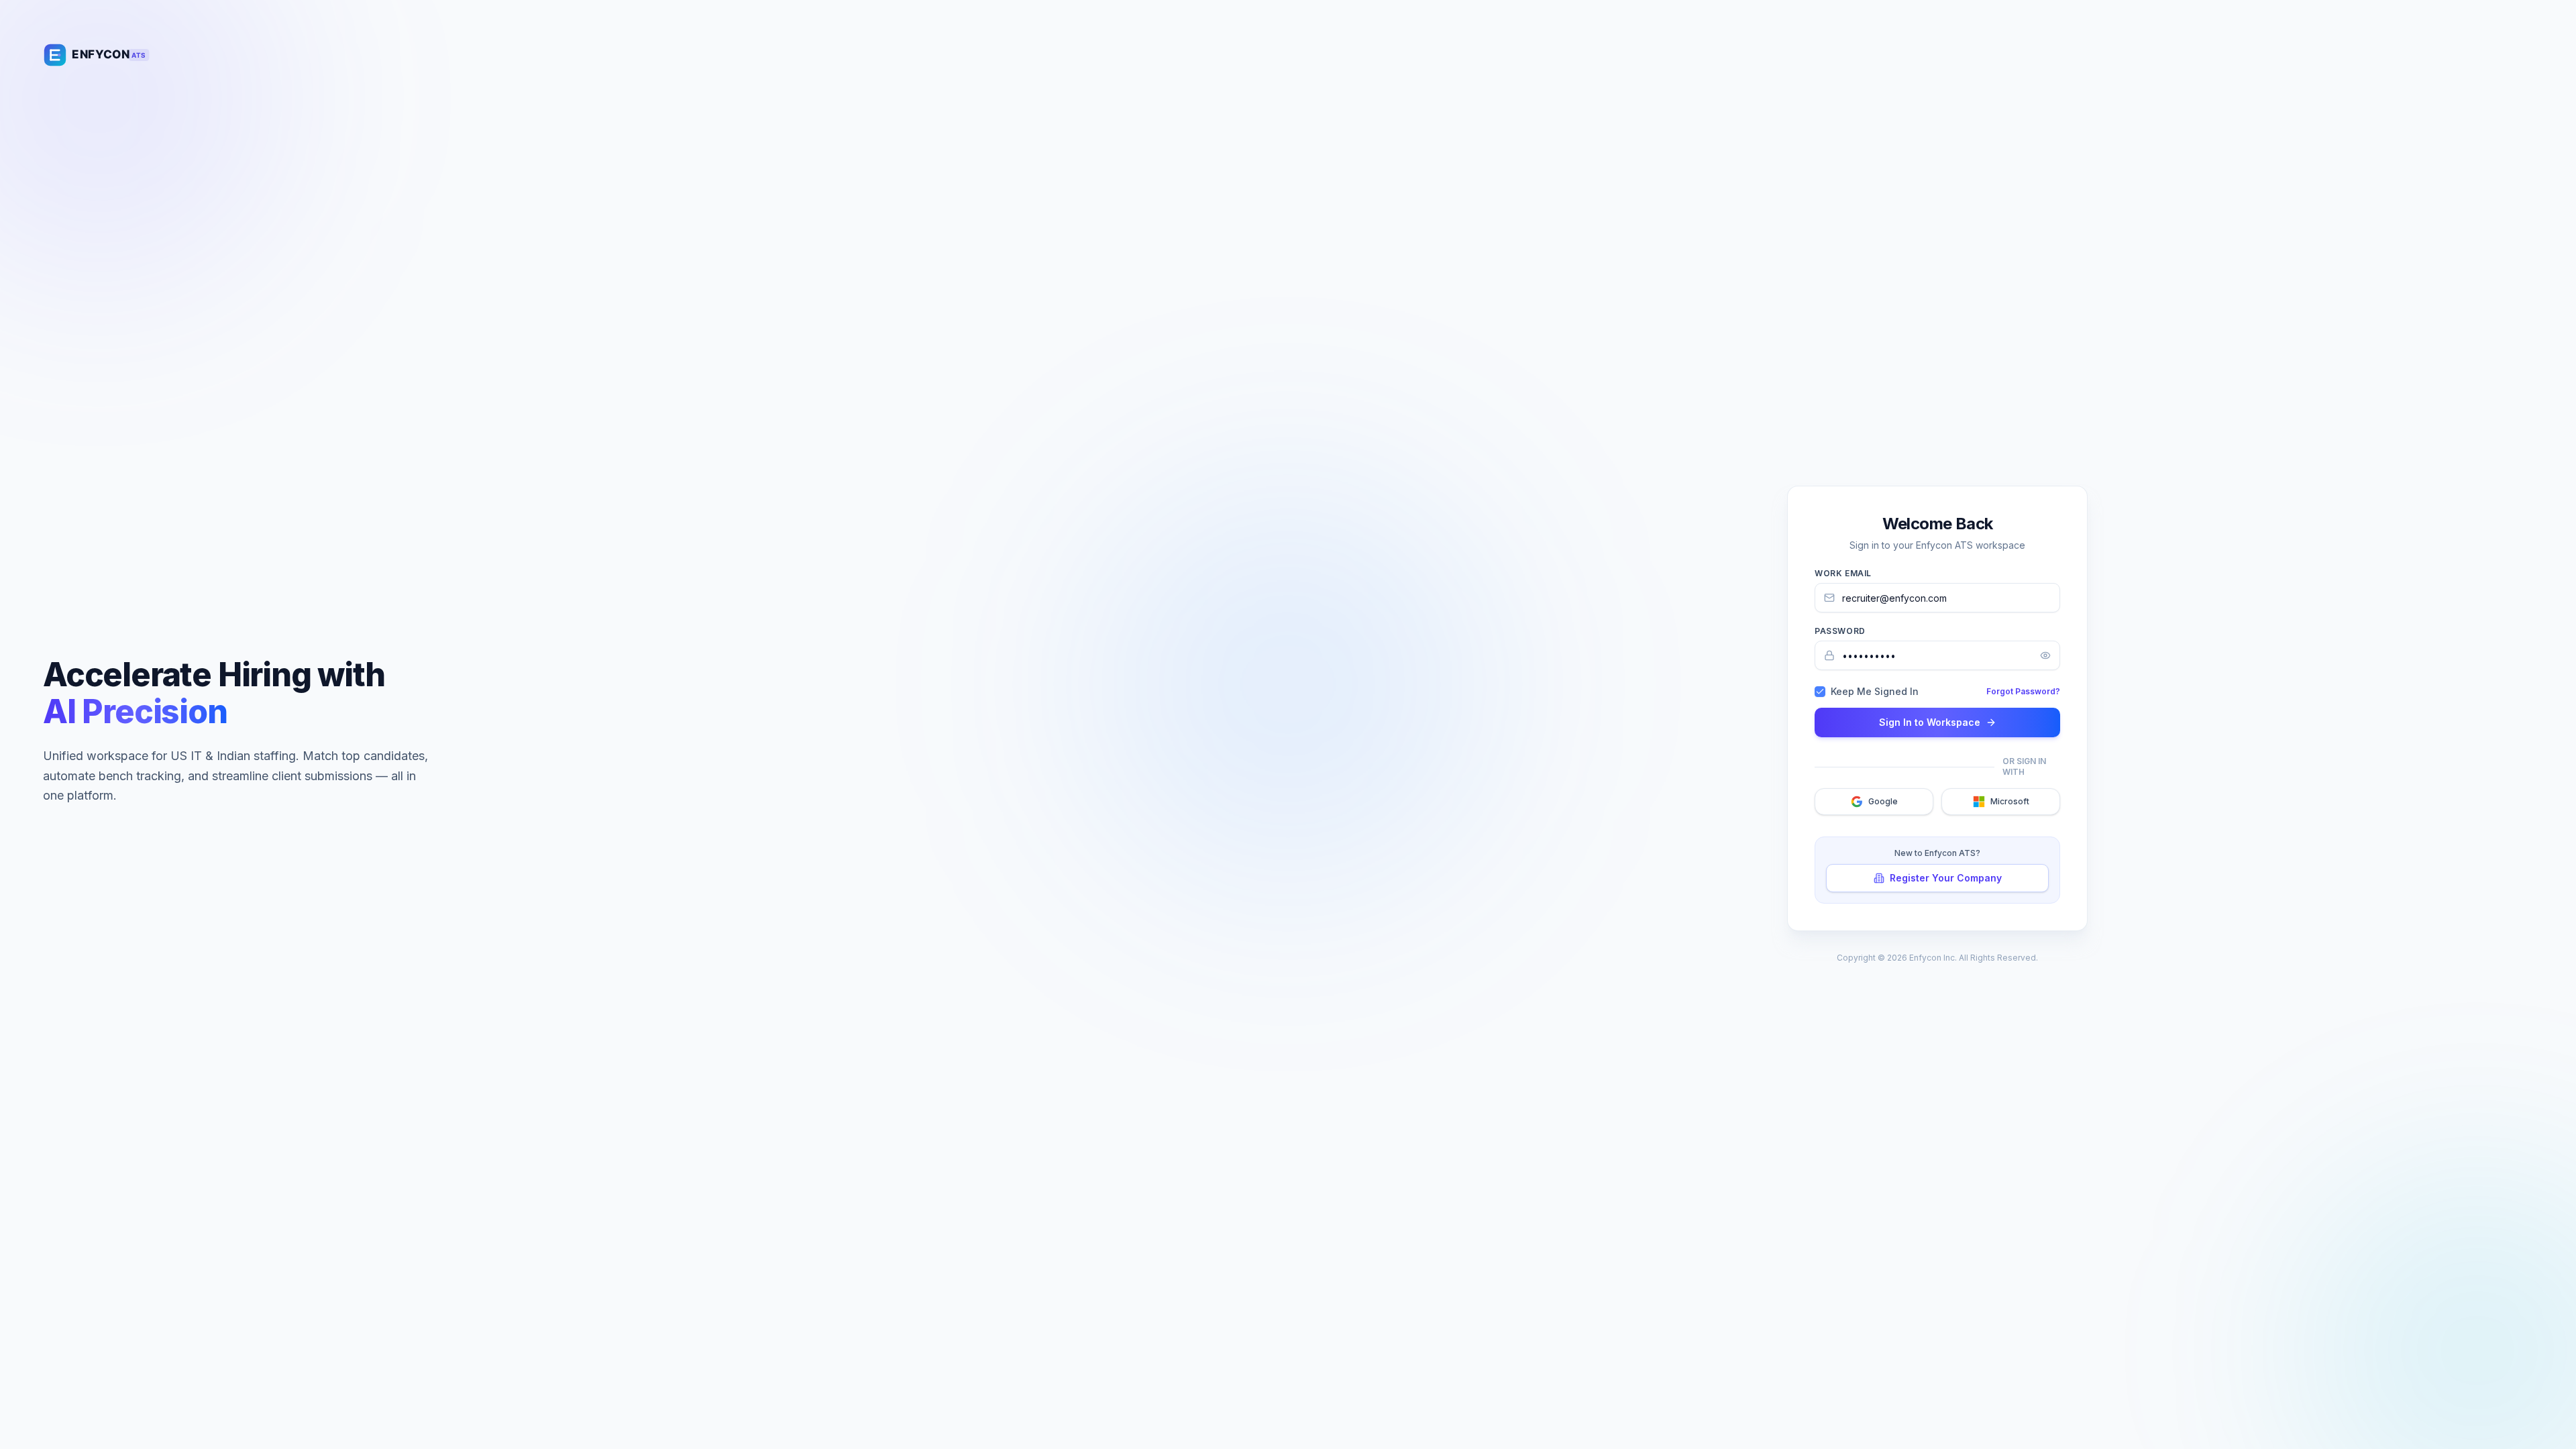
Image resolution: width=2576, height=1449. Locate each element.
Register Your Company (1946, 878)
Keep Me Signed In (1875, 692)
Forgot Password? (2023, 691)
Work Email (1843, 573)
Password (1840, 631)
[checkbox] (1820, 692)
